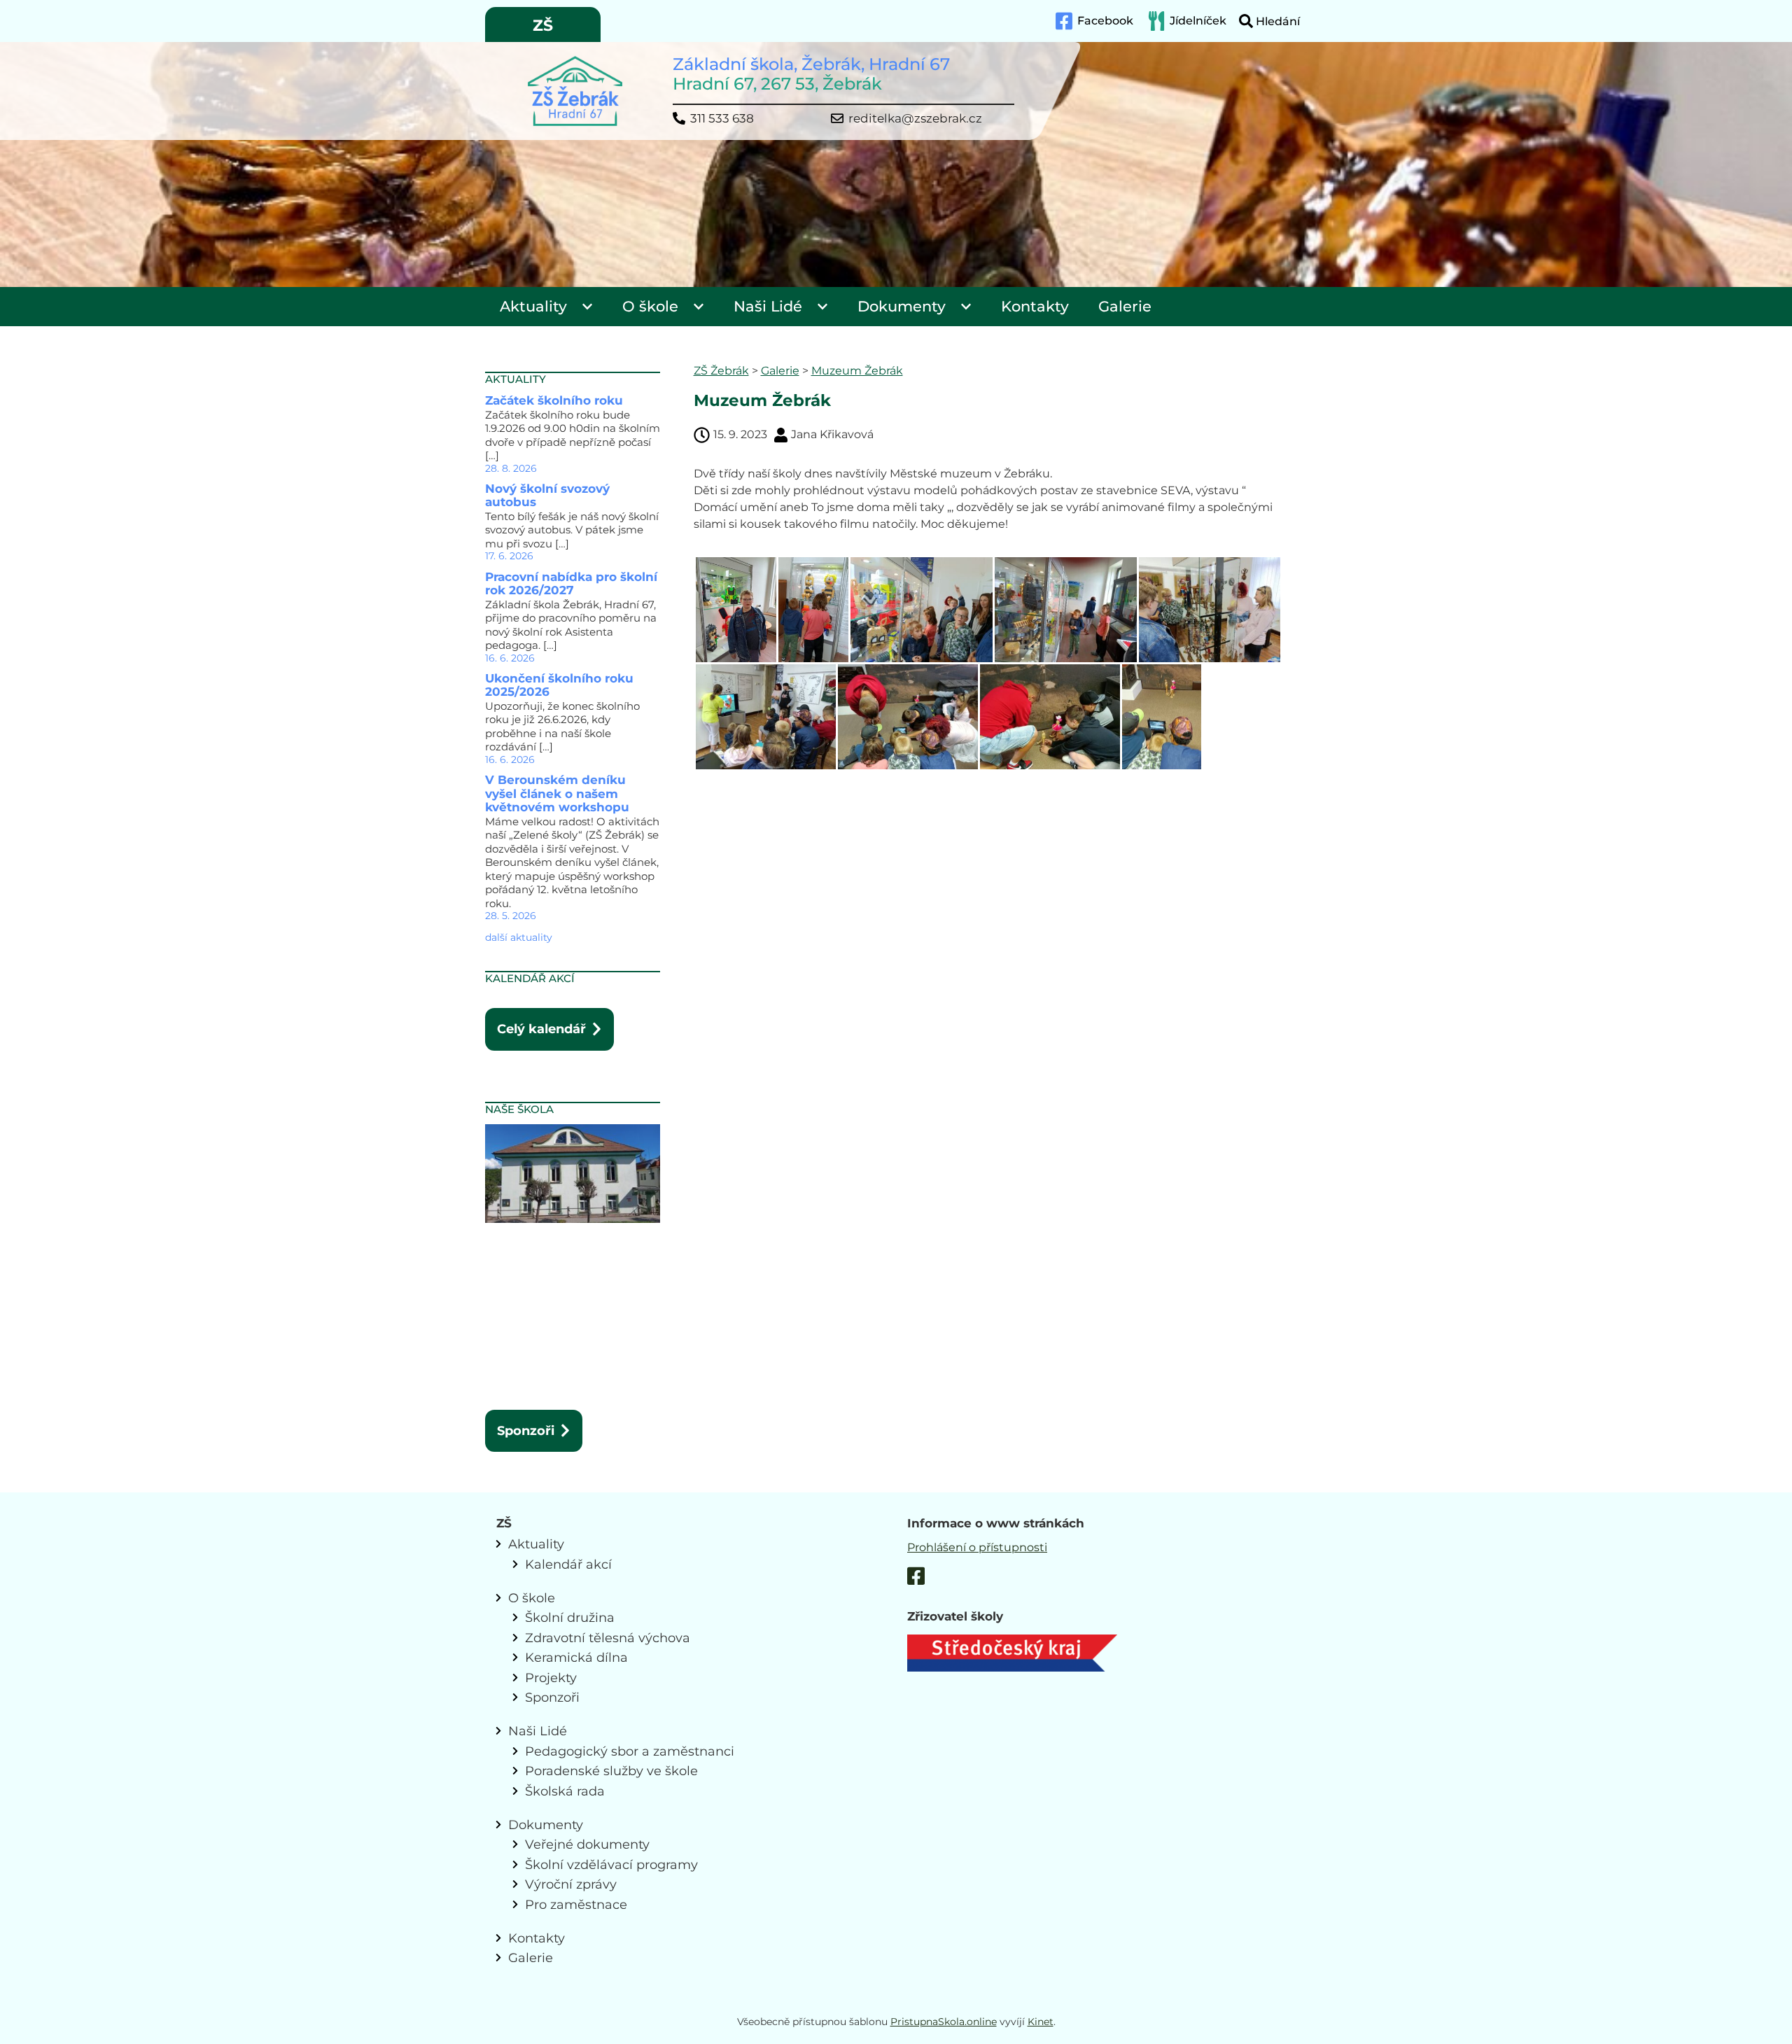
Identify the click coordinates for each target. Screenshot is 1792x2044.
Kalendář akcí (568, 1564)
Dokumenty (902, 306)
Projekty (551, 1678)
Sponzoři (526, 1430)
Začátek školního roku (554, 400)
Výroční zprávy (571, 1884)
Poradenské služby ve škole (611, 1771)
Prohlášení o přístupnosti (977, 1547)
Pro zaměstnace (576, 1904)
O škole (650, 306)
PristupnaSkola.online (944, 2022)
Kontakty (1035, 306)
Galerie (1125, 306)
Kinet (1041, 2022)
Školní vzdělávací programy (611, 1864)
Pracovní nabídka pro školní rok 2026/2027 (571, 584)
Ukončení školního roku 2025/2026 (559, 685)
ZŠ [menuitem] (543, 26)
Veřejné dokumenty (587, 1844)
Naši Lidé (768, 306)
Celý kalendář (541, 1029)
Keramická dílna (576, 1657)
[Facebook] (916, 1578)
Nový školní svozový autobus (547, 496)
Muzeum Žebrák (857, 371)
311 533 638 (722, 119)
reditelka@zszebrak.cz (915, 119)
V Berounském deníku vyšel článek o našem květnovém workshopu (557, 793)
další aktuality (519, 937)
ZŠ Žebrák (721, 371)
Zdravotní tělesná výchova (608, 1638)
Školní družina (570, 1617)
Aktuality (533, 306)
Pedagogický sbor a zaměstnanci (630, 1751)
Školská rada (565, 1791)
